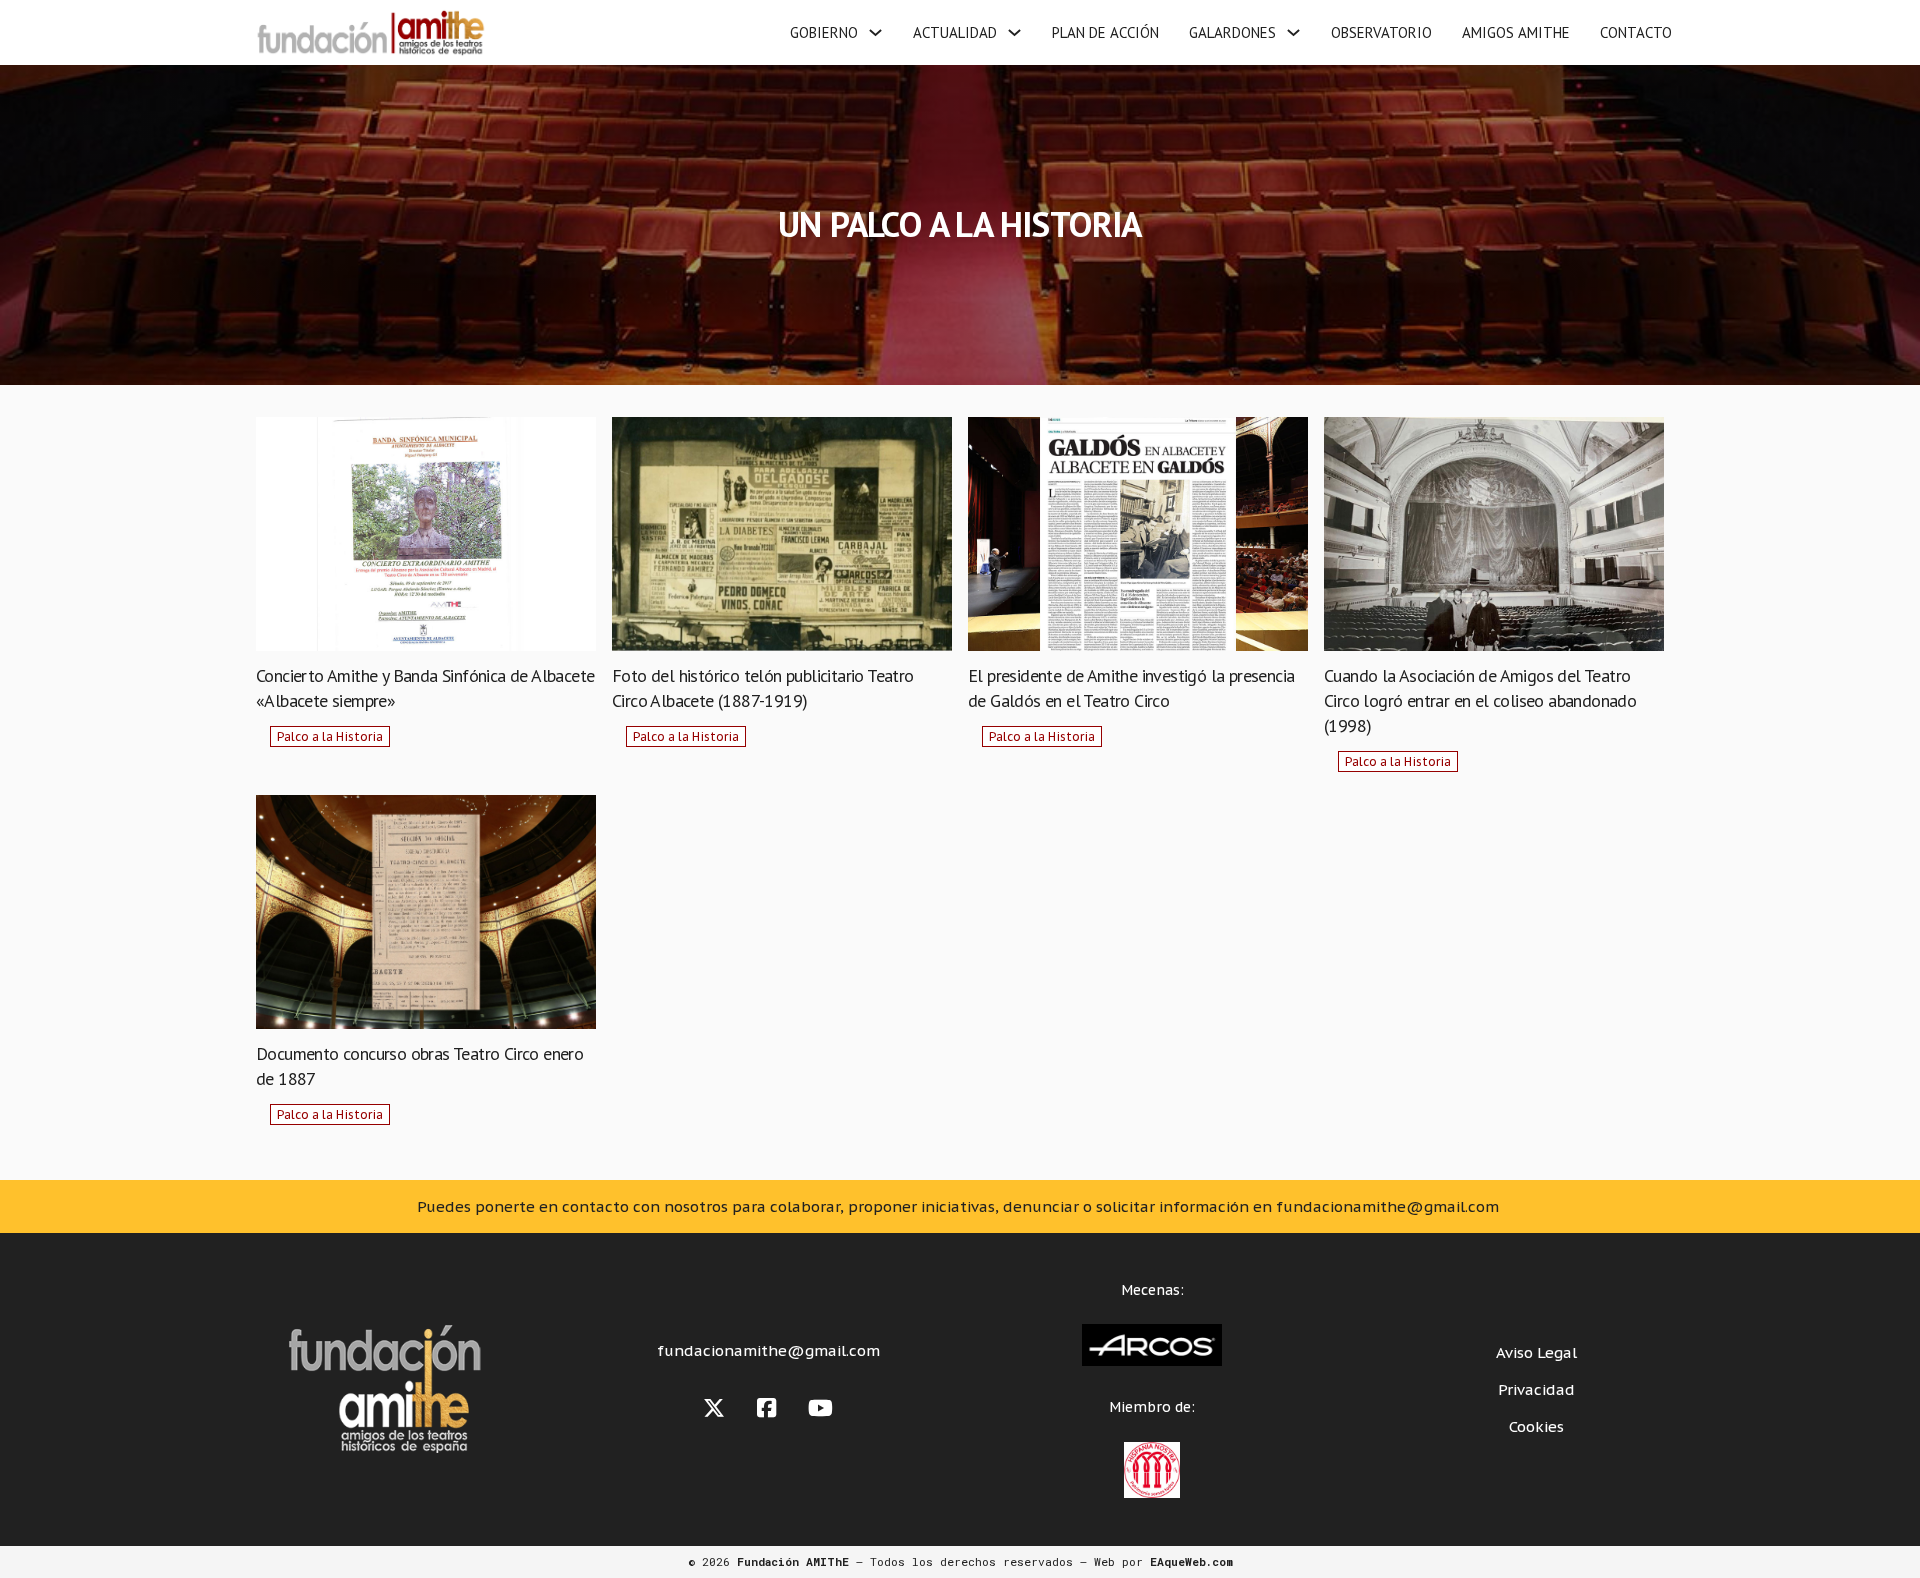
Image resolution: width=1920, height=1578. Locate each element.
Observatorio (1381, 32)
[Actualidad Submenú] (1014, 32)
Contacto (1636, 32)
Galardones (1232, 32)
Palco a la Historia (330, 736)
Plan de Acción (1105, 32)
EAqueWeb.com (1191, 1561)
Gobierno (824, 32)
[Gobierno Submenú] (875, 32)
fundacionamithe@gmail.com (768, 1350)
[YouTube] (820, 1408)
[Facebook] (766, 1408)
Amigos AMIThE (1516, 32)
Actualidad (955, 32)
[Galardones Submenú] (1293, 32)
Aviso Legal (1536, 1352)
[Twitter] (714, 1408)
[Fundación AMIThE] (368, 32)
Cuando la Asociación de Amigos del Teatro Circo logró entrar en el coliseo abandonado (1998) (1480, 700)
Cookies (1536, 1426)
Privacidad (1536, 1389)
